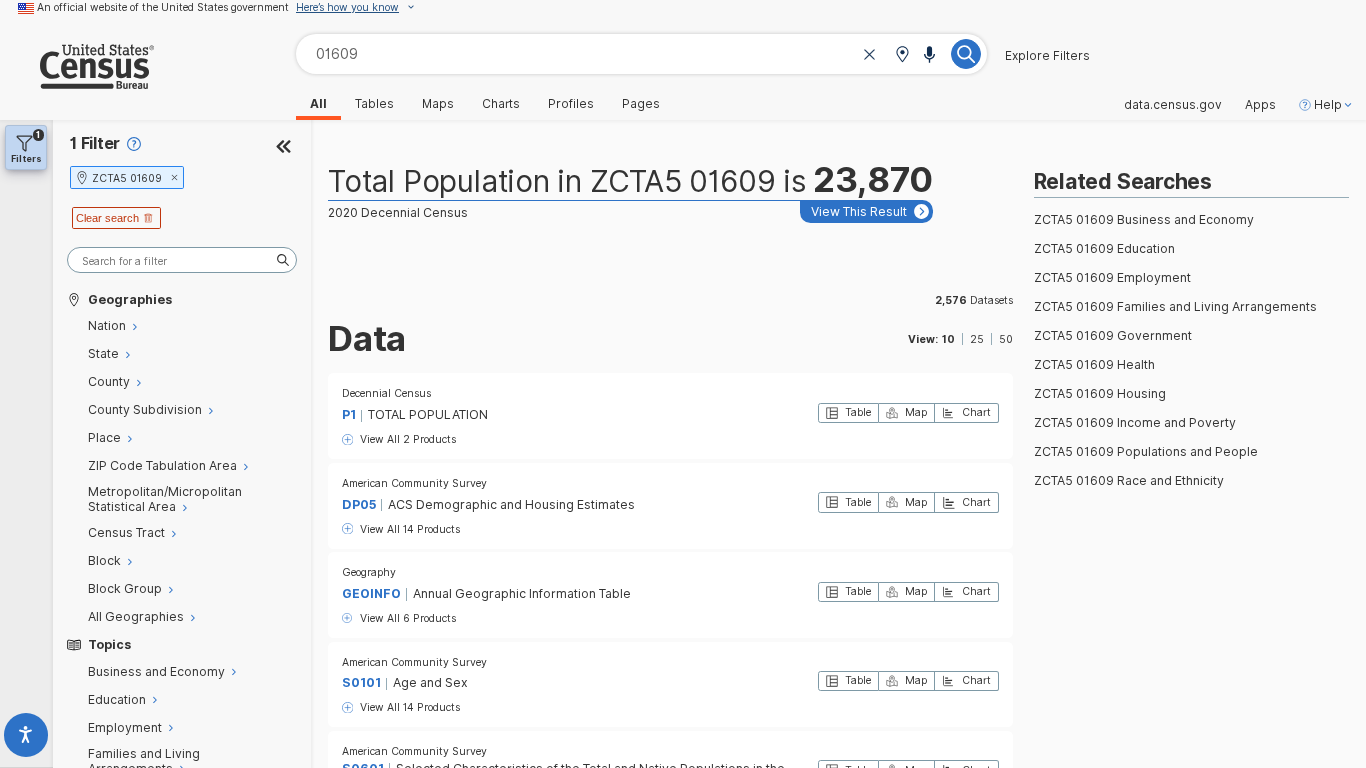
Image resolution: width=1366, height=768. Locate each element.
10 (948, 339)
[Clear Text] (870, 55)
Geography (369, 572)
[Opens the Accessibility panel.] (26, 738)
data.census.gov (1173, 105)
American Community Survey (414, 483)
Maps (438, 104)
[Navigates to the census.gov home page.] (77, 81)
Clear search (107, 218)
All (318, 104)
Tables (374, 104)
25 (977, 339)
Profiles (571, 104)
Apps (1260, 105)
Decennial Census (386, 393)
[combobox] (641, 53)
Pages (641, 104)
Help (1328, 105)
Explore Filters (1047, 56)
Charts (501, 104)
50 (1006, 339)
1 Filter (95, 143)
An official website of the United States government (163, 7)
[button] (902, 55)
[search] (182, 260)
